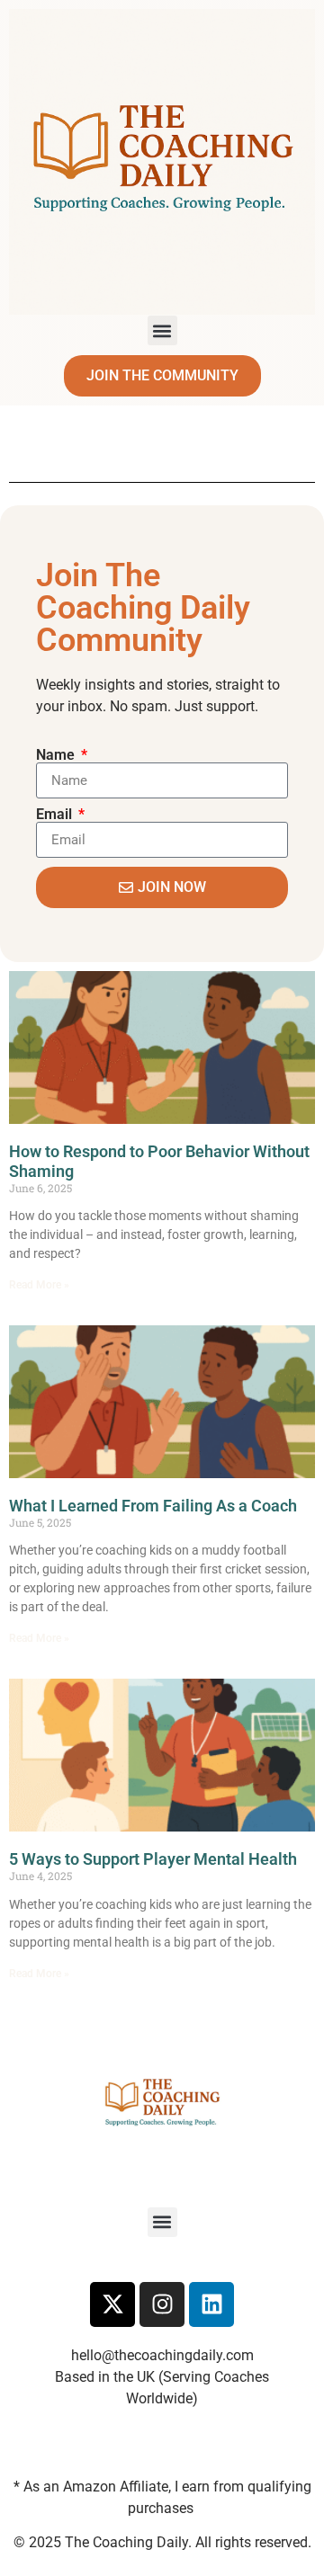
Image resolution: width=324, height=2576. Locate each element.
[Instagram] (162, 2304)
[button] (162, 330)
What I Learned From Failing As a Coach (153, 1506)
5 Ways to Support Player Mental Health (153, 1859)
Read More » (39, 1285)
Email (56, 815)
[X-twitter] (112, 2304)
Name (57, 755)
